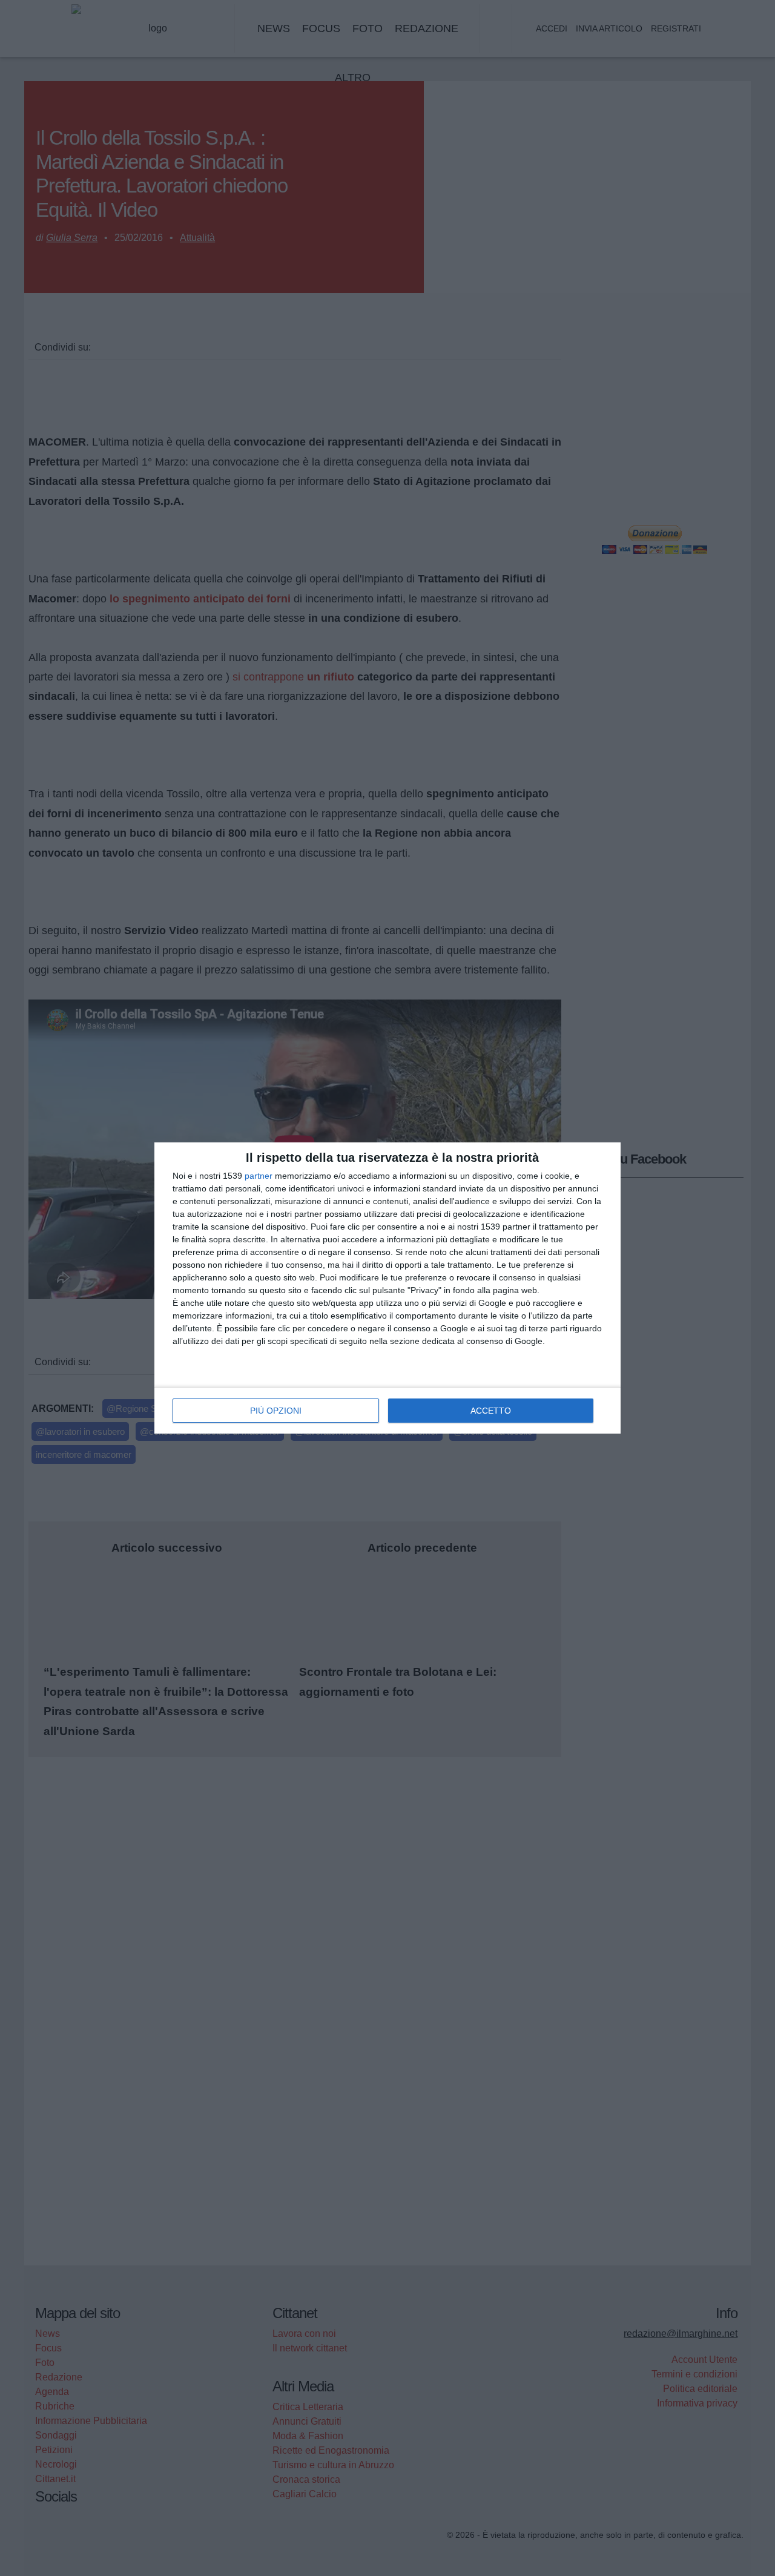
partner (259, 1176)
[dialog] (387, 1288)
